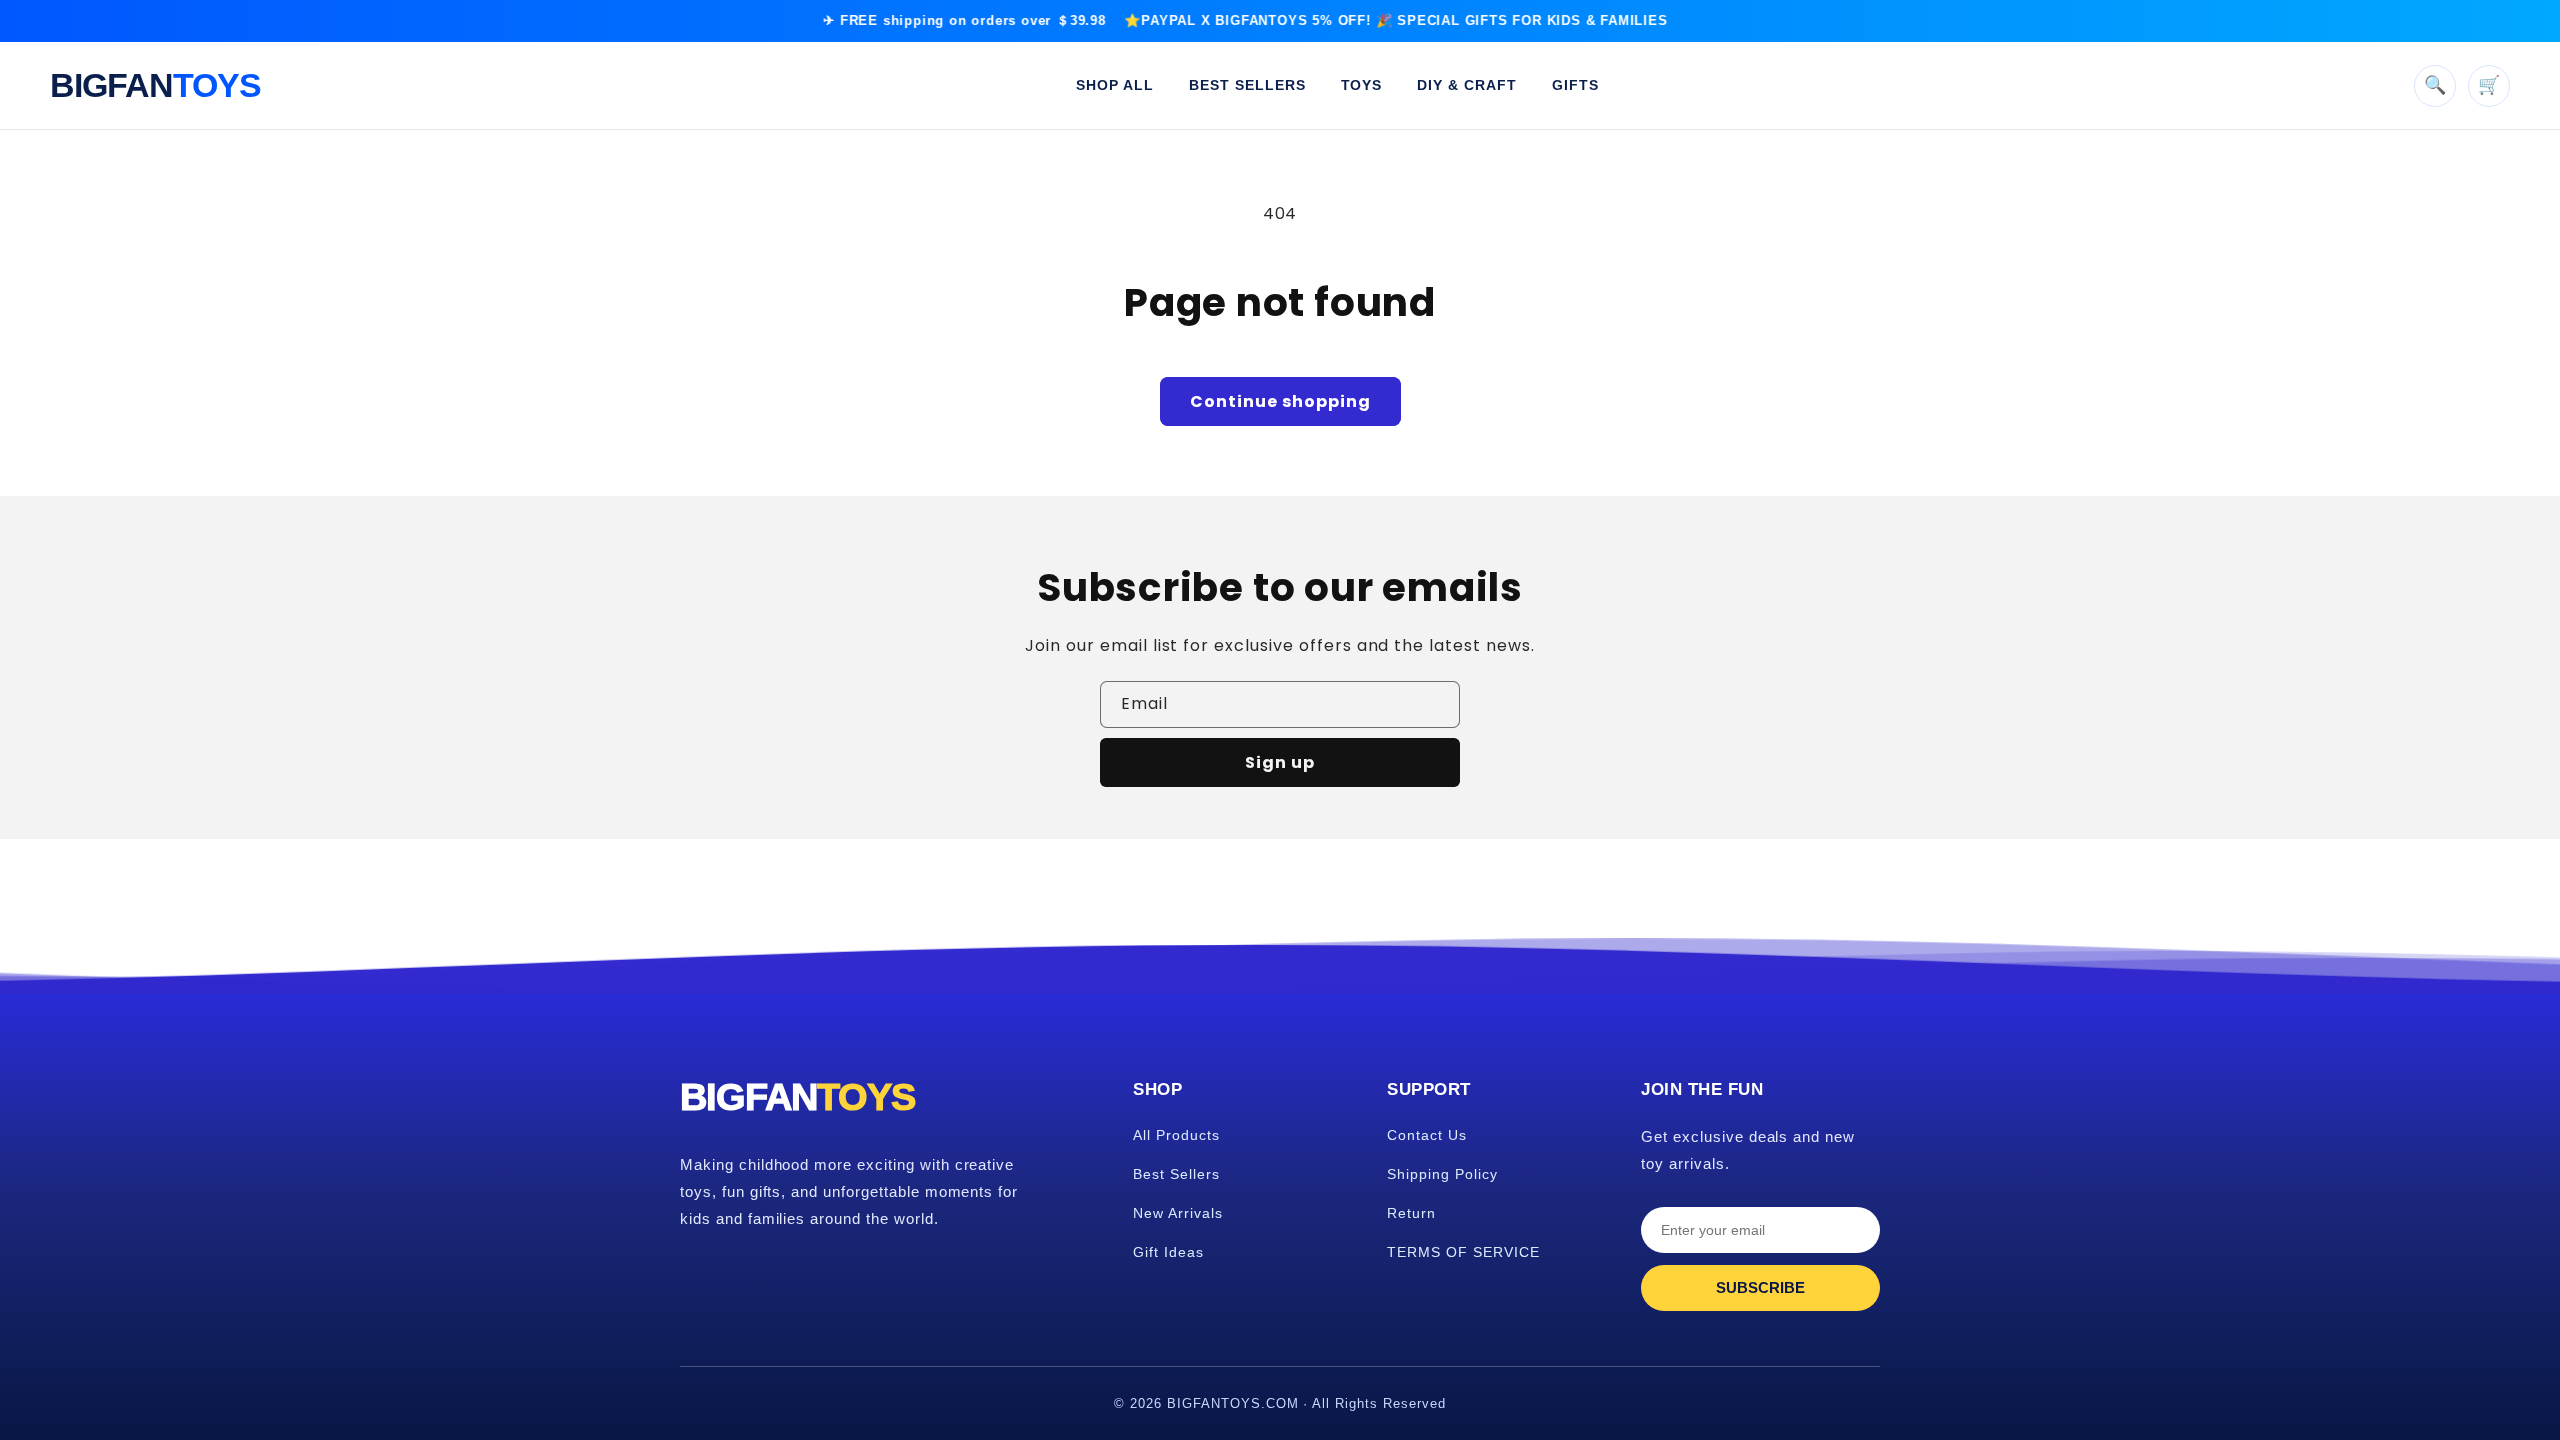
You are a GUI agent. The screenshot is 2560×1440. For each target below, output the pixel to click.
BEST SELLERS (1247, 85)
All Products (1176, 1135)
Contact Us (1427, 1135)
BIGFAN (155, 85)
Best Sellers (1176, 1174)
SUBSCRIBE (1760, 1287)
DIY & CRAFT (1467, 85)
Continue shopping (1280, 401)
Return (1411, 1213)
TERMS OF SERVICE (1463, 1252)
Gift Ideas (1168, 1252)
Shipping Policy (1442, 1174)
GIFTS (1575, 85)
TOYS (1362, 85)
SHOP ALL (1115, 85)
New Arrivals (1178, 1213)
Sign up (1280, 762)
